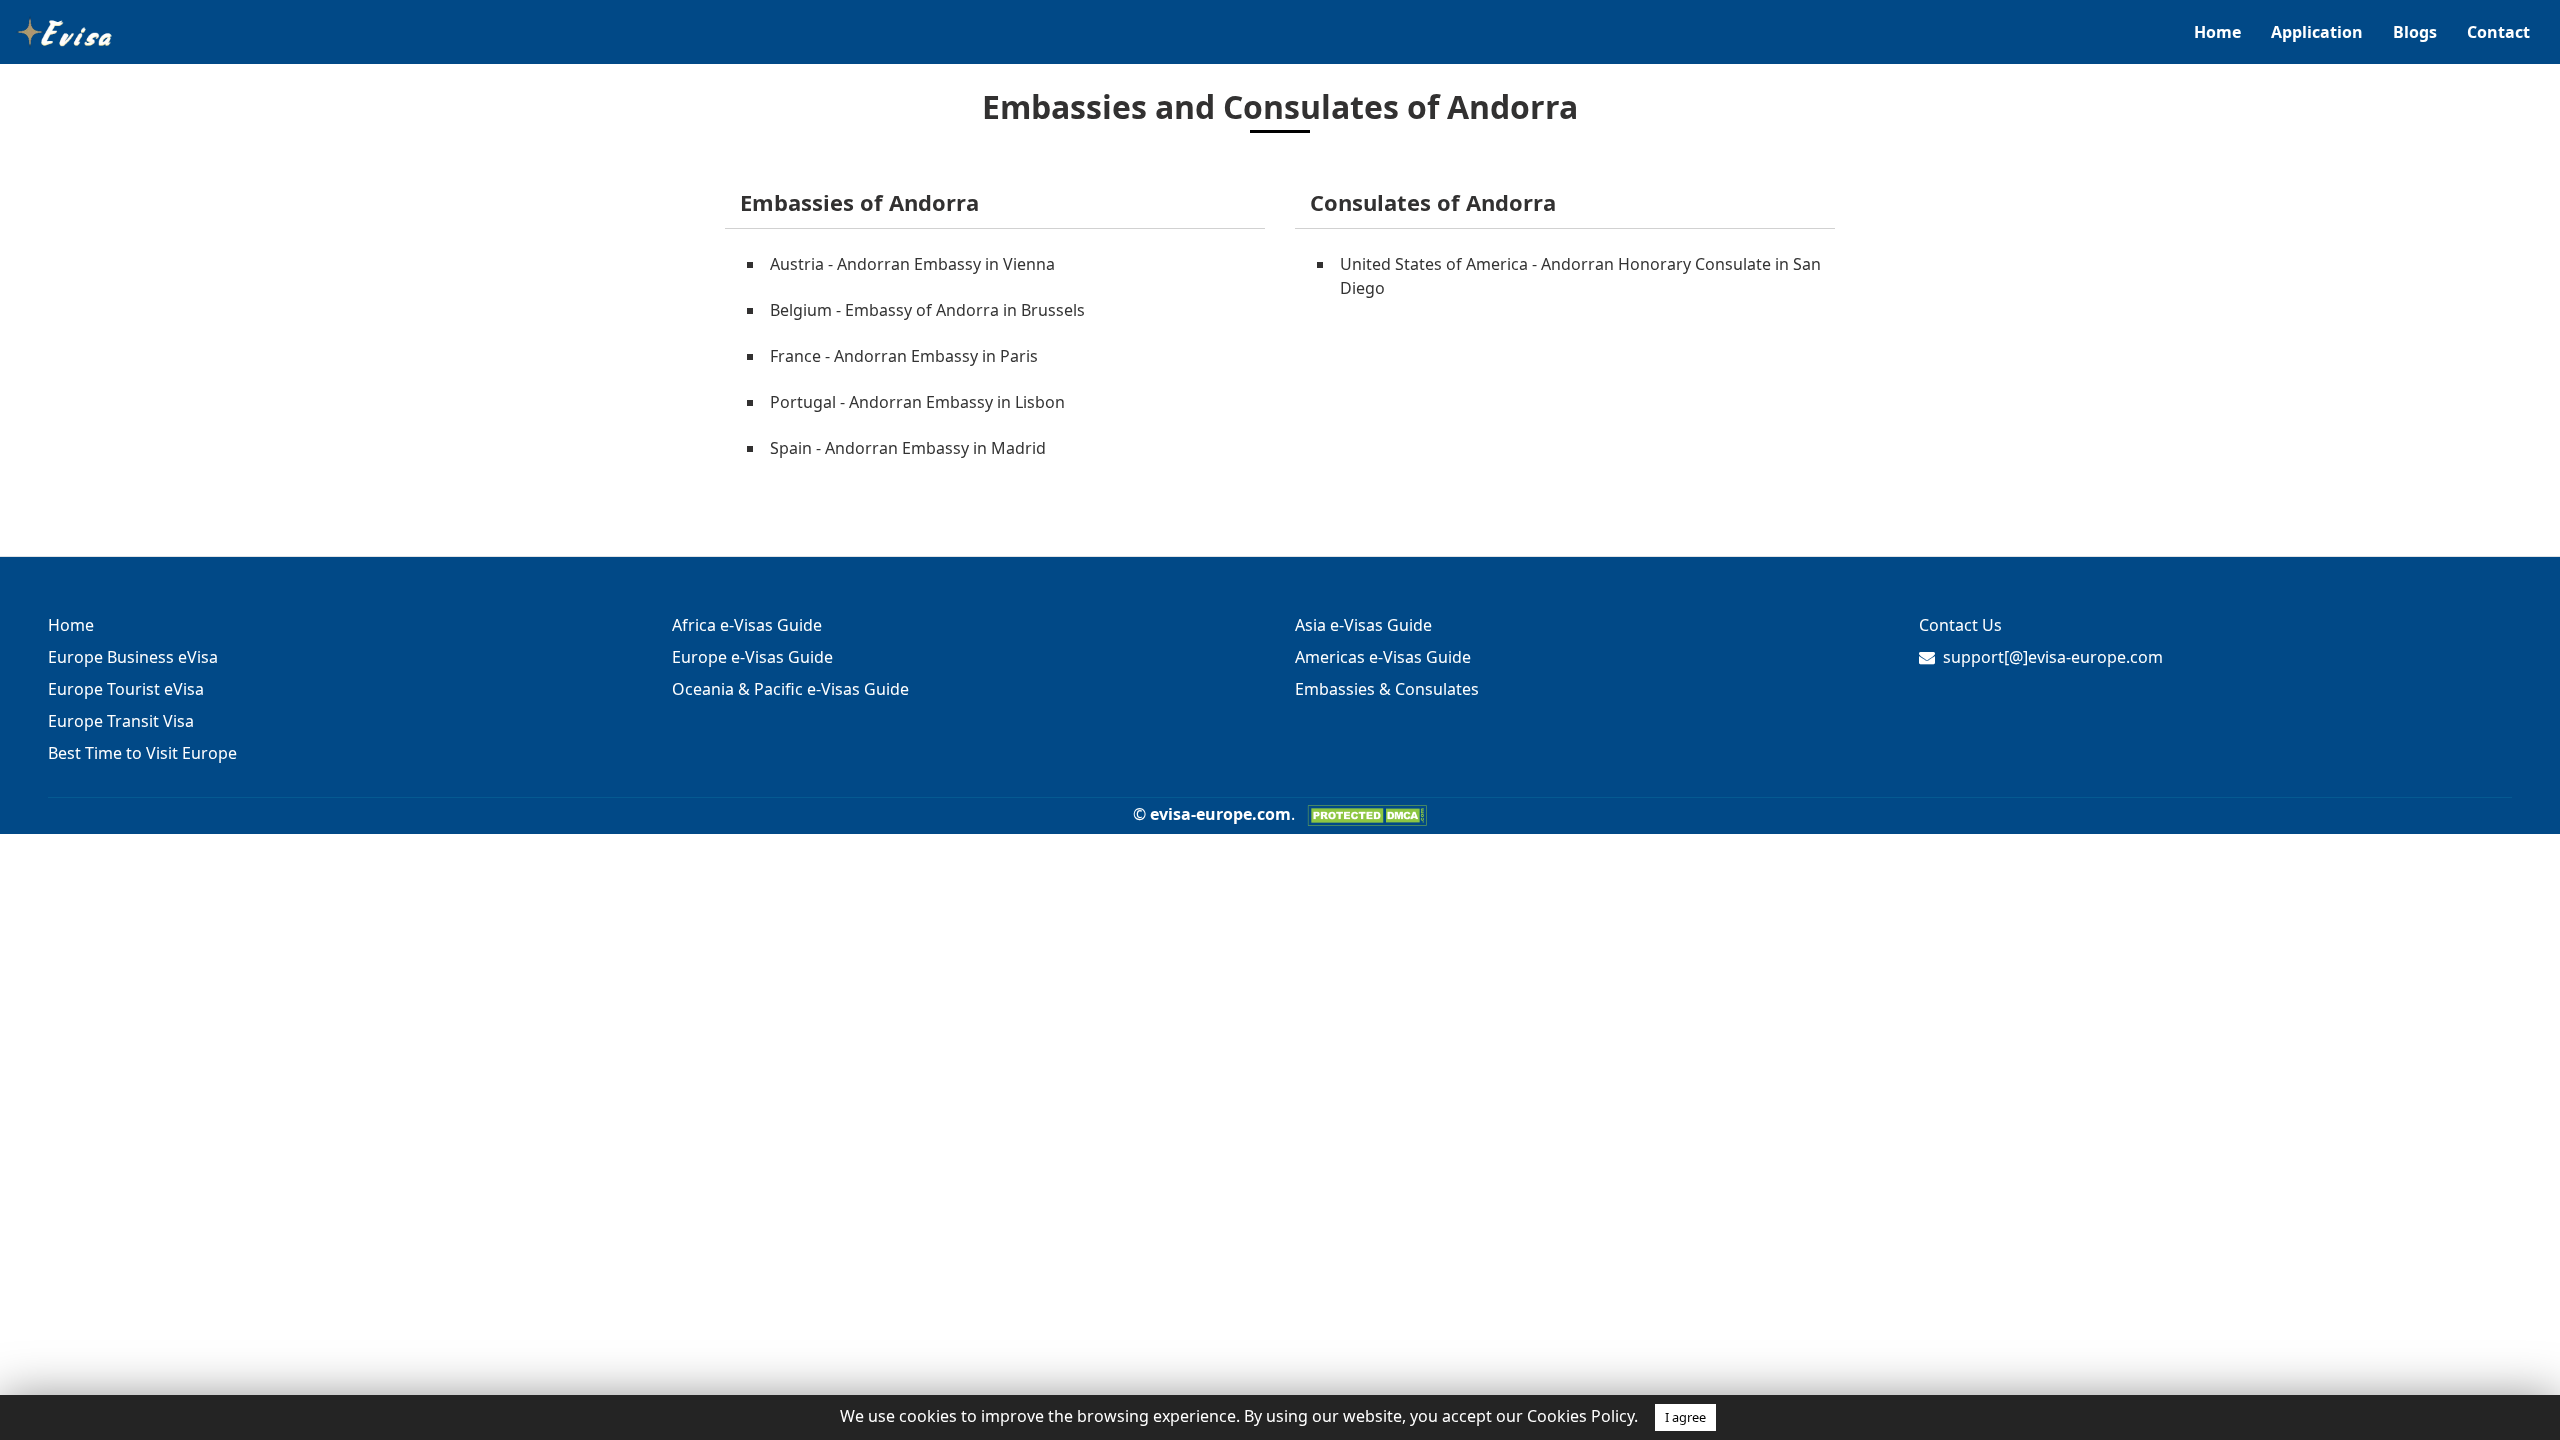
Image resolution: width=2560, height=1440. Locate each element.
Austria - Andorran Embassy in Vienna (912, 264)
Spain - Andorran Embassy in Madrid (908, 448)
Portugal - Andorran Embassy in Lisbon (917, 402)
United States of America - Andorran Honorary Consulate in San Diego (1580, 276)
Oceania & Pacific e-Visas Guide (790, 689)
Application (2317, 32)
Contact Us (1960, 625)
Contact (2498, 32)
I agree (1685, 1417)
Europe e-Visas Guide (752, 657)
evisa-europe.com (1220, 814)
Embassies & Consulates (1387, 689)
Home (2217, 32)
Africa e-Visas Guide (747, 625)
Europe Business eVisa (133, 657)
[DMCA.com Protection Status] (1367, 814)
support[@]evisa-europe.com (2053, 657)
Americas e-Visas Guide (1383, 657)
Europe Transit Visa (121, 721)
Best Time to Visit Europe (142, 753)
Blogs (2415, 32)
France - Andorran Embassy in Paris (904, 356)
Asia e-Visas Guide (1363, 625)
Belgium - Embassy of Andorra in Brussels (927, 310)
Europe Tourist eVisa (126, 689)
